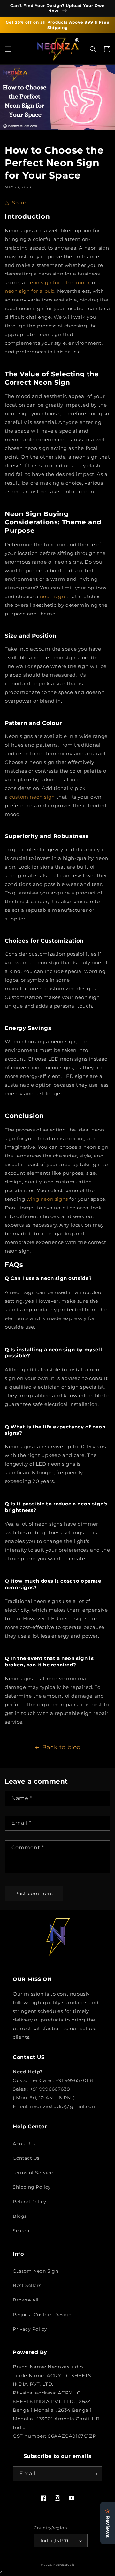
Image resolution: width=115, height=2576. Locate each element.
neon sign (52, 596)
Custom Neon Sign (36, 2271)
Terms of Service (33, 2173)
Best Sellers (27, 2285)
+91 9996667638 (50, 2089)
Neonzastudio (64, 2565)
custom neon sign (32, 797)
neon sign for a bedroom (58, 282)
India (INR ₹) (54, 2540)
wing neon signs (47, 1199)
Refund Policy (30, 2202)
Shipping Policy (32, 2187)
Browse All (26, 2300)
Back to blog (61, 1747)
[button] (8, 49)
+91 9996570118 (74, 2080)
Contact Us (26, 2158)
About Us (24, 2144)
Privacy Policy (30, 2329)
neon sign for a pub (30, 291)
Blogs (20, 2216)
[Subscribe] (95, 2474)
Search (21, 2231)
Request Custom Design (42, 2315)
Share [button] (19, 203)
